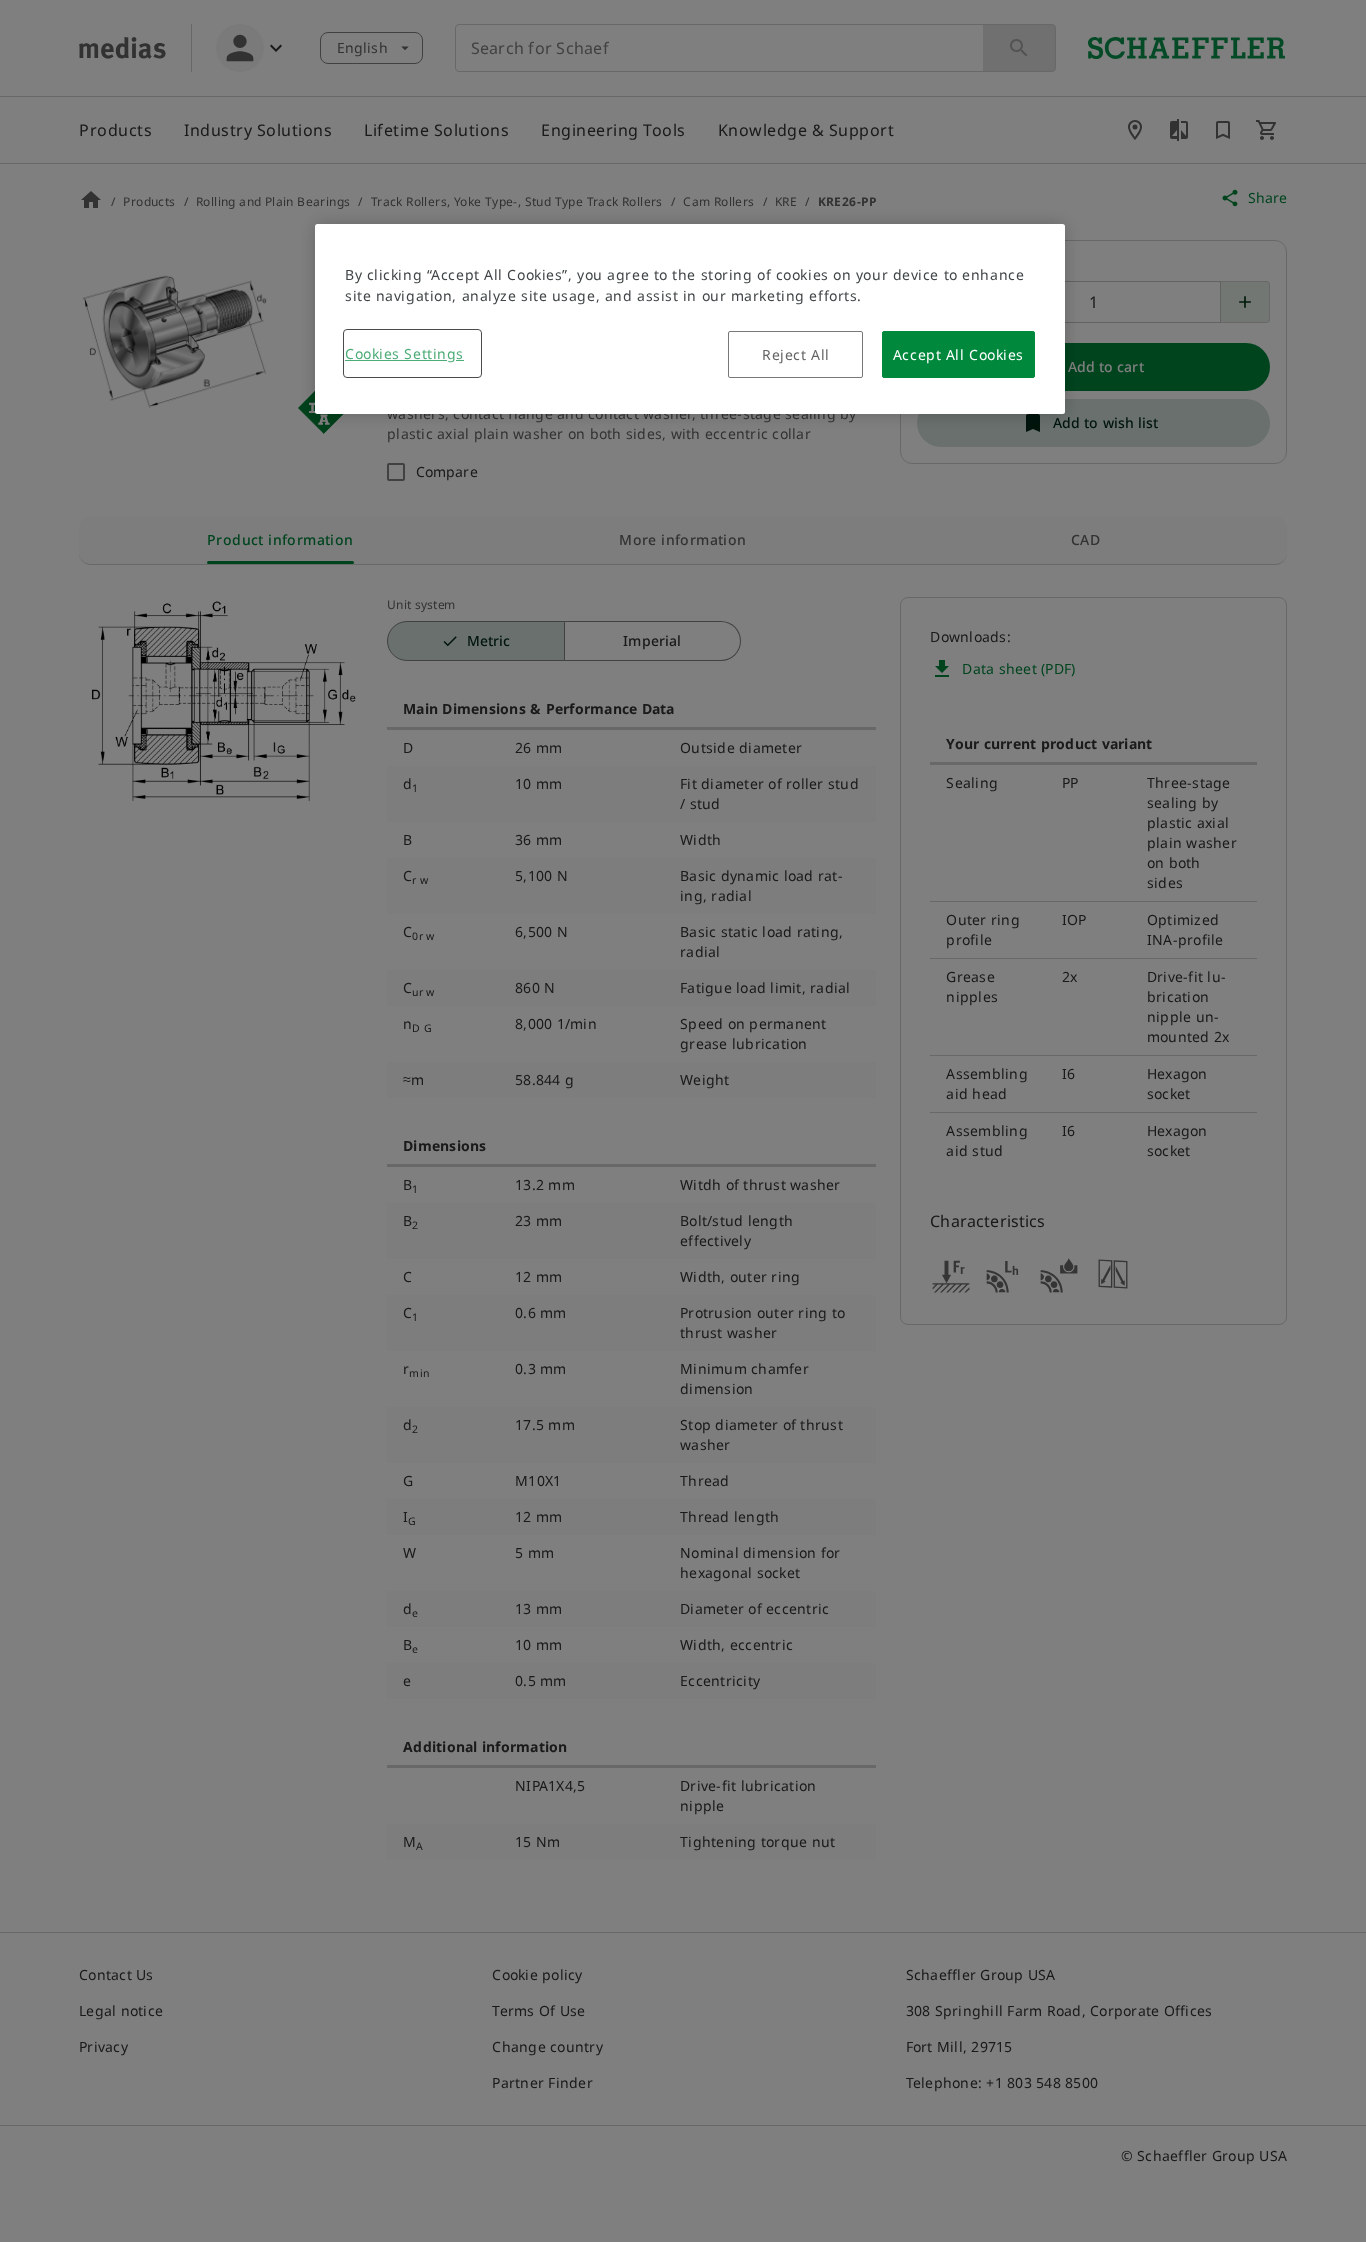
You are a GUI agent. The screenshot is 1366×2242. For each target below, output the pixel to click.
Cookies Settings (404, 353)
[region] (690, 319)
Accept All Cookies (958, 354)
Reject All (796, 354)
